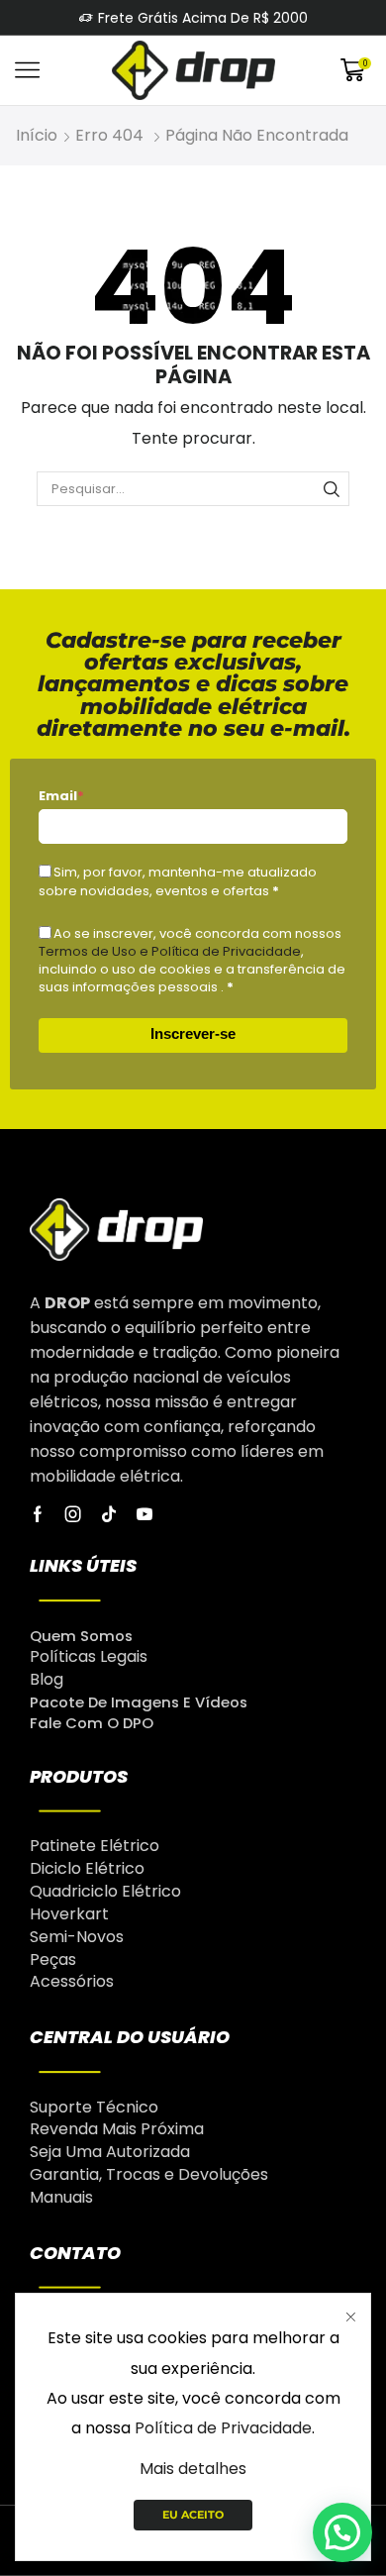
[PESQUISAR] (332, 488)
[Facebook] (38, 1514)
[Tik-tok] (109, 1514)
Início (37, 135)
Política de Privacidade (223, 2428)
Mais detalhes (193, 2469)
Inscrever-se (193, 1033)
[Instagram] (73, 1514)
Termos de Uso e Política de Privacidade (170, 951)
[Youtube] (145, 1514)
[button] (342, 2532)
